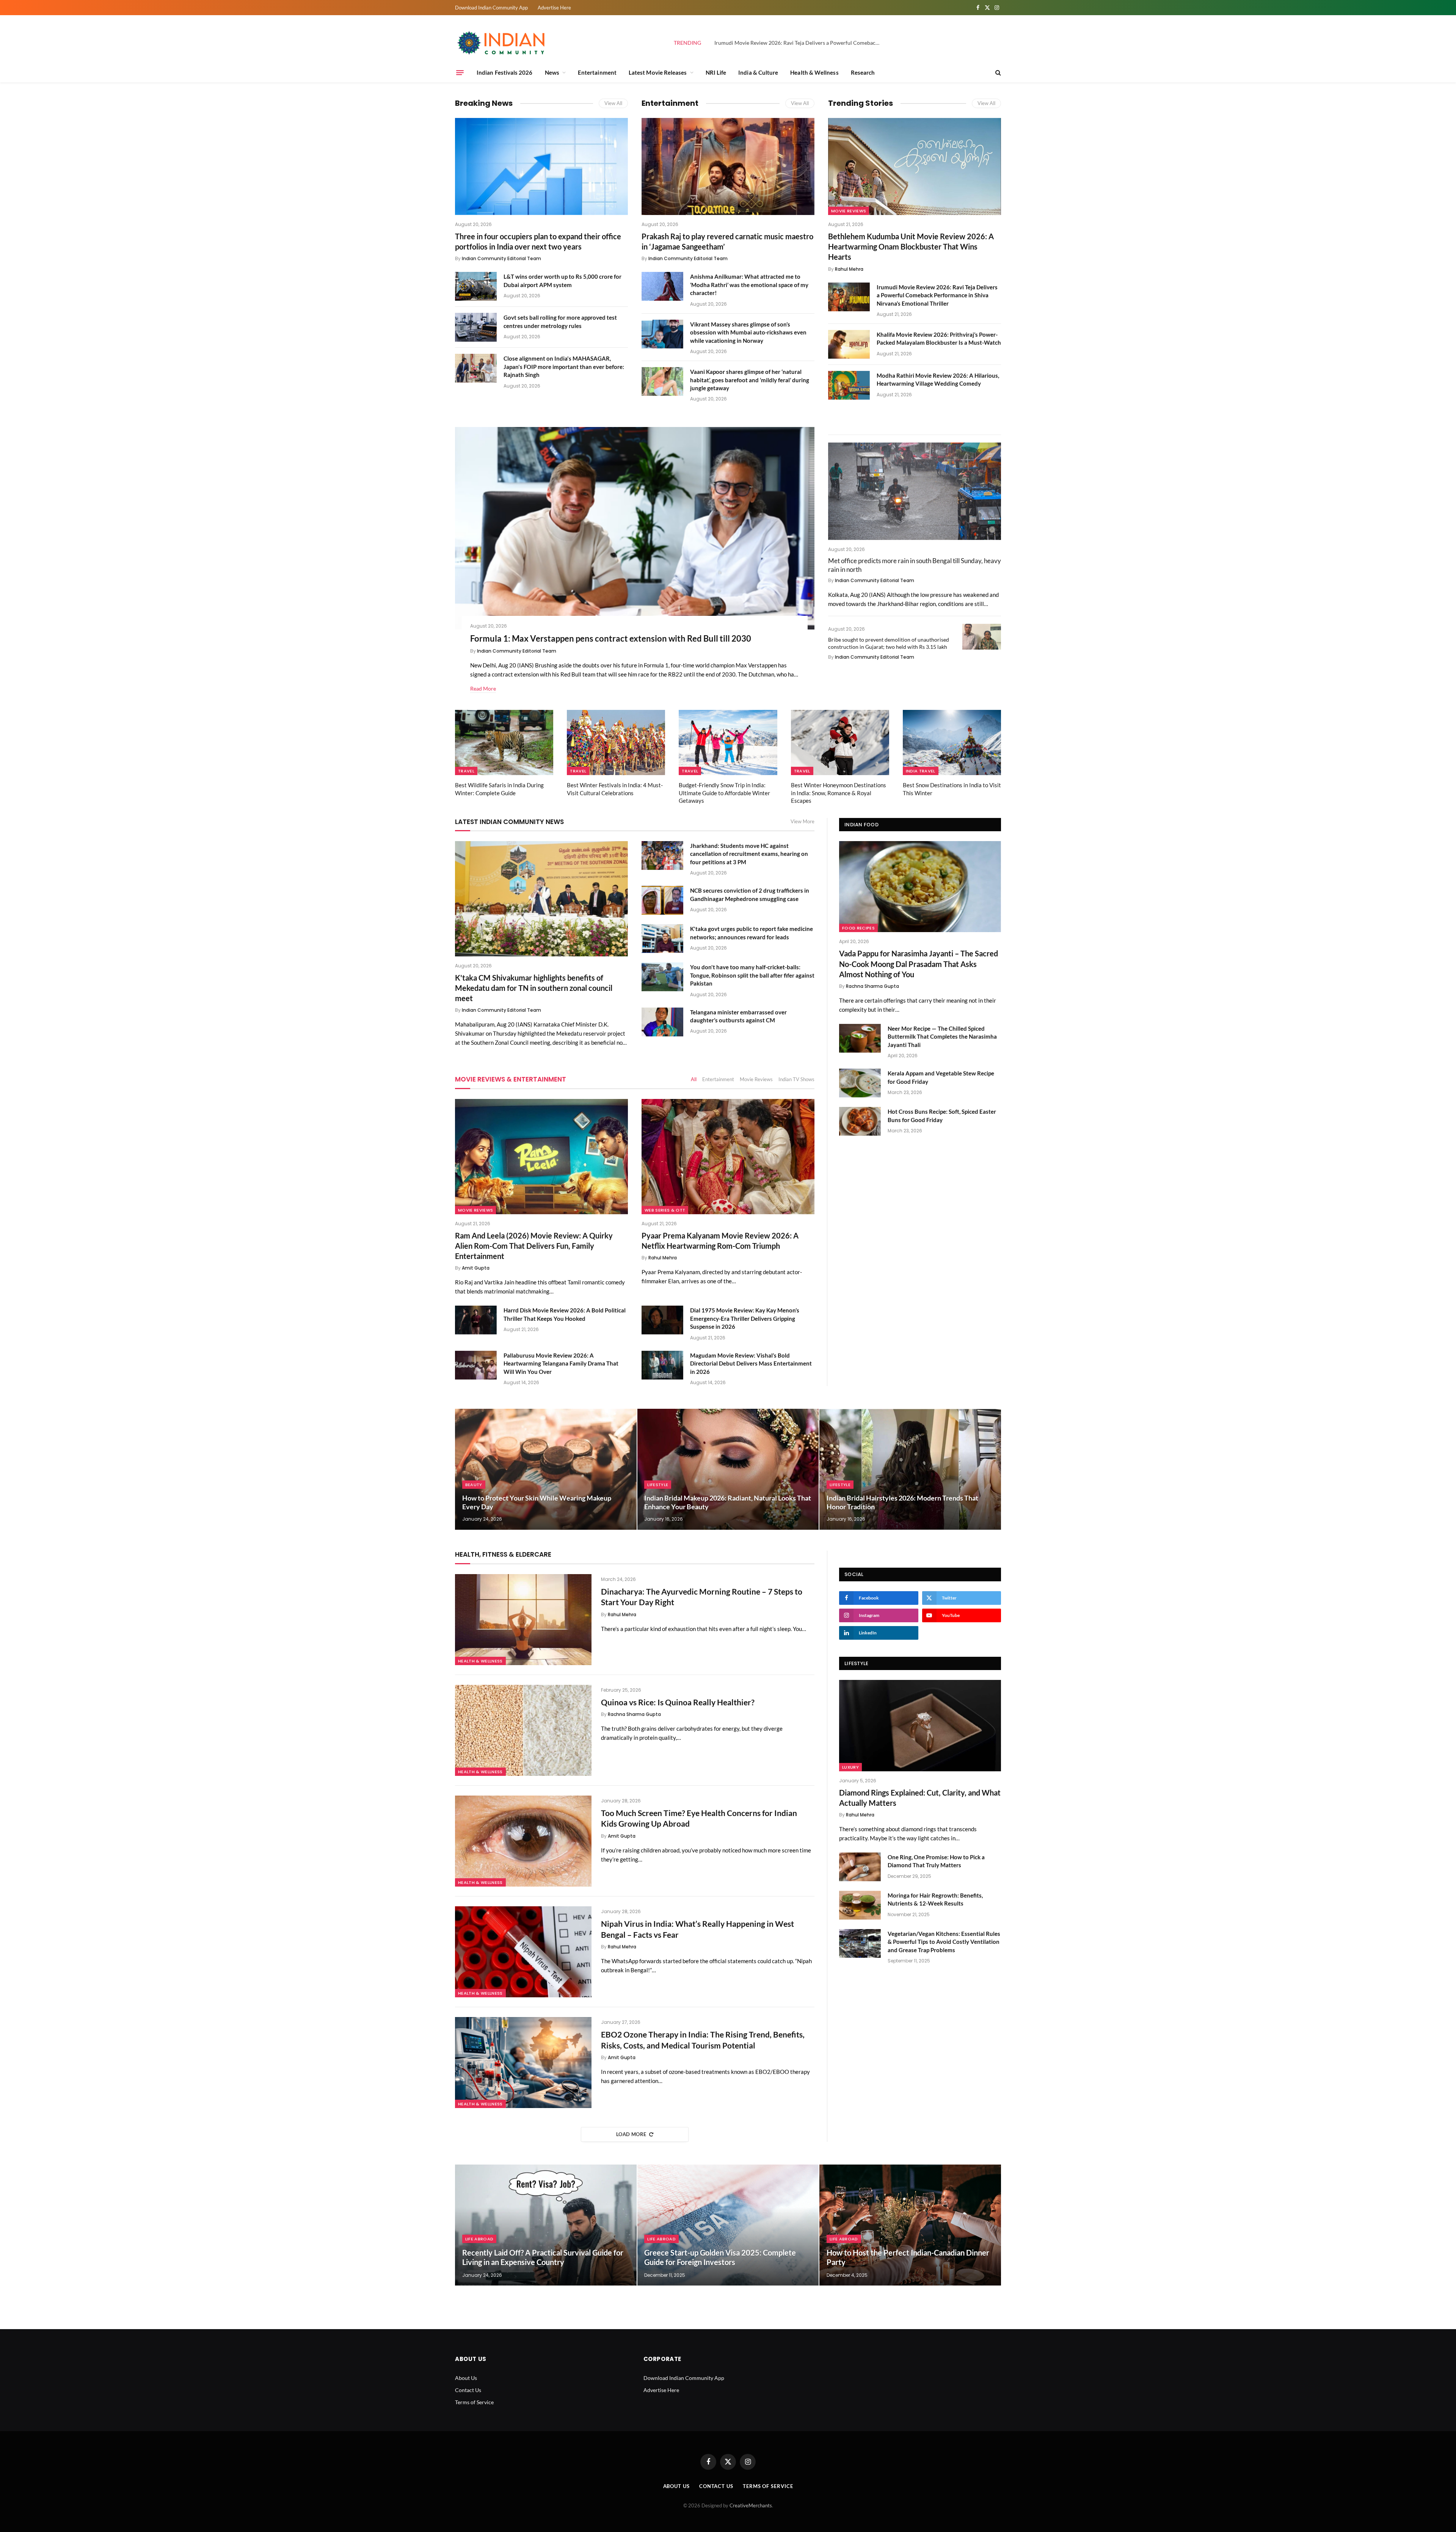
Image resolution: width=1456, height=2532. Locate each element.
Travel (466, 771)
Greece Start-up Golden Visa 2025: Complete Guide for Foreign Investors (720, 2257)
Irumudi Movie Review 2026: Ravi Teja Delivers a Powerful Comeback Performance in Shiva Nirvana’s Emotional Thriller (800, 43)
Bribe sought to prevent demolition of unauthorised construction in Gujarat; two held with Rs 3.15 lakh (889, 643)
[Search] (997, 73)
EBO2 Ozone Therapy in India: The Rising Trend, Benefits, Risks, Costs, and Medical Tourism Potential (703, 2040)
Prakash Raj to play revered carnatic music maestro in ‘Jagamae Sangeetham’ (727, 241)
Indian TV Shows (796, 1079)
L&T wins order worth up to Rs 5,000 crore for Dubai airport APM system (562, 280)
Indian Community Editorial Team (501, 258)
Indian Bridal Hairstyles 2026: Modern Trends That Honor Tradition (902, 1502)
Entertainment (597, 72)
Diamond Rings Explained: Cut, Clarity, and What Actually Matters (920, 1798)
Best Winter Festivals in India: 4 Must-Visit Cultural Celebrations (615, 789)
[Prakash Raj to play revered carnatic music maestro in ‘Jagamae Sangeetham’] (728, 166)
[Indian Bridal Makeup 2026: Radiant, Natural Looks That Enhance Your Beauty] (728, 1469)
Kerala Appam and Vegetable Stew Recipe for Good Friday (941, 1077)
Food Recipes (858, 928)
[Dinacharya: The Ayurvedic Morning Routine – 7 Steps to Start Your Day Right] (523, 1620)
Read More (483, 688)
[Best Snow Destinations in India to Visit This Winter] (952, 743)
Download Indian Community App (491, 8)
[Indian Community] (502, 43)
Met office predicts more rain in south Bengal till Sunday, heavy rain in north (915, 565)
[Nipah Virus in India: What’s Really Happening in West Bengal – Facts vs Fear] (523, 1952)
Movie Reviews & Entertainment (511, 1079)
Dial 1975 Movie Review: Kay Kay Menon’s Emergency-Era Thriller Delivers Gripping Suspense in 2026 (745, 1318)
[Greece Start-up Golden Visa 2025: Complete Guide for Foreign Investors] (728, 2225)
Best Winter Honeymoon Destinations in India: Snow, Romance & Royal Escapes (839, 793)
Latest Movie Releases (658, 72)
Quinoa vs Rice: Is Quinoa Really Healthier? (678, 1702)
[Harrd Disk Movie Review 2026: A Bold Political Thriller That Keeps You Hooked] (476, 1320)
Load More (631, 2134)
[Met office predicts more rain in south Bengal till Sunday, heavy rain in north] (915, 491)
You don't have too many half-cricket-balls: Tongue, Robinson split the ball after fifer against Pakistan (752, 975)
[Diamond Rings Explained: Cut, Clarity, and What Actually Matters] (920, 1725)
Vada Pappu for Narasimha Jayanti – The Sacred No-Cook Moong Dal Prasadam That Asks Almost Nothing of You (919, 964)
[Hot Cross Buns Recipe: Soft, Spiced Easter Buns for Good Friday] (860, 1121)
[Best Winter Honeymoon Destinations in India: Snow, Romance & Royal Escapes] (840, 743)
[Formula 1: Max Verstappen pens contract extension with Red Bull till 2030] (635, 528)
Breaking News (484, 103)
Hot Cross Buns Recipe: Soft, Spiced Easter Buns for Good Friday (942, 1115)
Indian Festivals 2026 (505, 72)
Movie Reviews (849, 211)
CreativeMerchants (751, 2505)
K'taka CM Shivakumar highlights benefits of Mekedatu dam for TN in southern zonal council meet (534, 988)
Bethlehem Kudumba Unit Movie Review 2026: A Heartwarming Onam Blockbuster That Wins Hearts (911, 246)
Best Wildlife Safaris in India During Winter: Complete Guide (499, 789)
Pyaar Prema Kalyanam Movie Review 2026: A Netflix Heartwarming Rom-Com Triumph (720, 1241)
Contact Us (468, 2390)
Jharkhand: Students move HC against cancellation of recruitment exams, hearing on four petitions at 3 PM (749, 854)
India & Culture (758, 72)
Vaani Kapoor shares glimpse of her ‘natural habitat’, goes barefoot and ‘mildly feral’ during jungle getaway (750, 380)
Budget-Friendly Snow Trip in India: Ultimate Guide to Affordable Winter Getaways (724, 793)
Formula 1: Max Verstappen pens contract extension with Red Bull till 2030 (611, 638)
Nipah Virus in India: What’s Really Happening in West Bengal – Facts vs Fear (697, 1929)
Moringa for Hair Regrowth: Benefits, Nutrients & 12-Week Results (935, 1899)
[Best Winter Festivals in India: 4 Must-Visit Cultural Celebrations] (616, 743)
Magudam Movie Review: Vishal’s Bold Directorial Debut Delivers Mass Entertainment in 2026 (751, 1363)
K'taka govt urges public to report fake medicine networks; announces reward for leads (752, 933)
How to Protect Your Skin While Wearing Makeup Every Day (537, 1502)
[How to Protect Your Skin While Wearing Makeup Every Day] (546, 1469)
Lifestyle (658, 1485)
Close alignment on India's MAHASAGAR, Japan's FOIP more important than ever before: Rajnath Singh (564, 367)
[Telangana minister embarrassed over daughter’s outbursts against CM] (662, 1022)
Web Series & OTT (665, 1210)
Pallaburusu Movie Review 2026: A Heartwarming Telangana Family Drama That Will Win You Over (561, 1363)
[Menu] (460, 72)
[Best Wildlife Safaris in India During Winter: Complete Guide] (504, 743)
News (552, 72)
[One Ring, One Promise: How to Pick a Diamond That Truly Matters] (860, 1867)
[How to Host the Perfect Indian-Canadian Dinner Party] (910, 2225)
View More (803, 821)
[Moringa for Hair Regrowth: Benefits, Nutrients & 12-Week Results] (860, 1905)
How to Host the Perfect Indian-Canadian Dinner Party (908, 2257)
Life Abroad (479, 2239)
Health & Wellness (814, 72)
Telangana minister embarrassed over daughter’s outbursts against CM (738, 1016)
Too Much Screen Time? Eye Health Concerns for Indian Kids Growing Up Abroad (699, 1818)
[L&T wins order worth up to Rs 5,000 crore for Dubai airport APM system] (476, 286)
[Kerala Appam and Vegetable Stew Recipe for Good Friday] (860, 1083)
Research (863, 72)
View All (613, 103)
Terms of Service (474, 2402)
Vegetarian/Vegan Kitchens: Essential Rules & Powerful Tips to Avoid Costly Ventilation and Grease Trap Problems (944, 1942)
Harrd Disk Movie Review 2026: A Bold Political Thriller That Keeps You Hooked (565, 1314)
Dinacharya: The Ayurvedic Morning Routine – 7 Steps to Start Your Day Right (702, 1597)
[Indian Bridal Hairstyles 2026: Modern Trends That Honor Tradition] (910, 1469)
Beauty (474, 1485)
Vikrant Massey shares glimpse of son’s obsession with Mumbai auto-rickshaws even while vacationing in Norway (748, 332)
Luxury (850, 1767)
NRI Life (716, 72)
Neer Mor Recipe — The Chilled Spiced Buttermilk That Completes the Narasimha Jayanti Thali (942, 1037)
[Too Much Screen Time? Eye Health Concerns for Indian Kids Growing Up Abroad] (523, 1841)
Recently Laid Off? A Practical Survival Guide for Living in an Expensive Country (543, 2257)
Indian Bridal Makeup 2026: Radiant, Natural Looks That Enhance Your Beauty (728, 1502)
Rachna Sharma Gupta (872, 986)
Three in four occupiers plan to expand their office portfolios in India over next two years (538, 241)
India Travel (921, 771)
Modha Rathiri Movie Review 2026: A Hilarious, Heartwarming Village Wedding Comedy (938, 379)
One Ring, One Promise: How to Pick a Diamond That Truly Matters (936, 1861)
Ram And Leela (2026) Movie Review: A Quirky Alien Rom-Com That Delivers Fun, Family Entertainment (534, 1246)
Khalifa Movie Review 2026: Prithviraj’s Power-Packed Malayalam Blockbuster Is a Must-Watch (939, 338)
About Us (466, 2378)
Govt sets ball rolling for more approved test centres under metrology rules (560, 321)
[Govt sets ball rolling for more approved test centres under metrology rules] (476, 327)
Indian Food (861, 825)
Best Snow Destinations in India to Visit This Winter (952, 789)
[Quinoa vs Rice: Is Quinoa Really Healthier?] (523, 1730)
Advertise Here (554, 8)
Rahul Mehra (849, 269)
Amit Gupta (476, 1268)
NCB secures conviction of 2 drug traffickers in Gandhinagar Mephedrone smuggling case (750, 894)
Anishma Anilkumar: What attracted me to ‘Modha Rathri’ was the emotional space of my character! (749, 285)
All (694, 1079)
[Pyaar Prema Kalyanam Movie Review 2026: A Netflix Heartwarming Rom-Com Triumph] (728, 1157)
